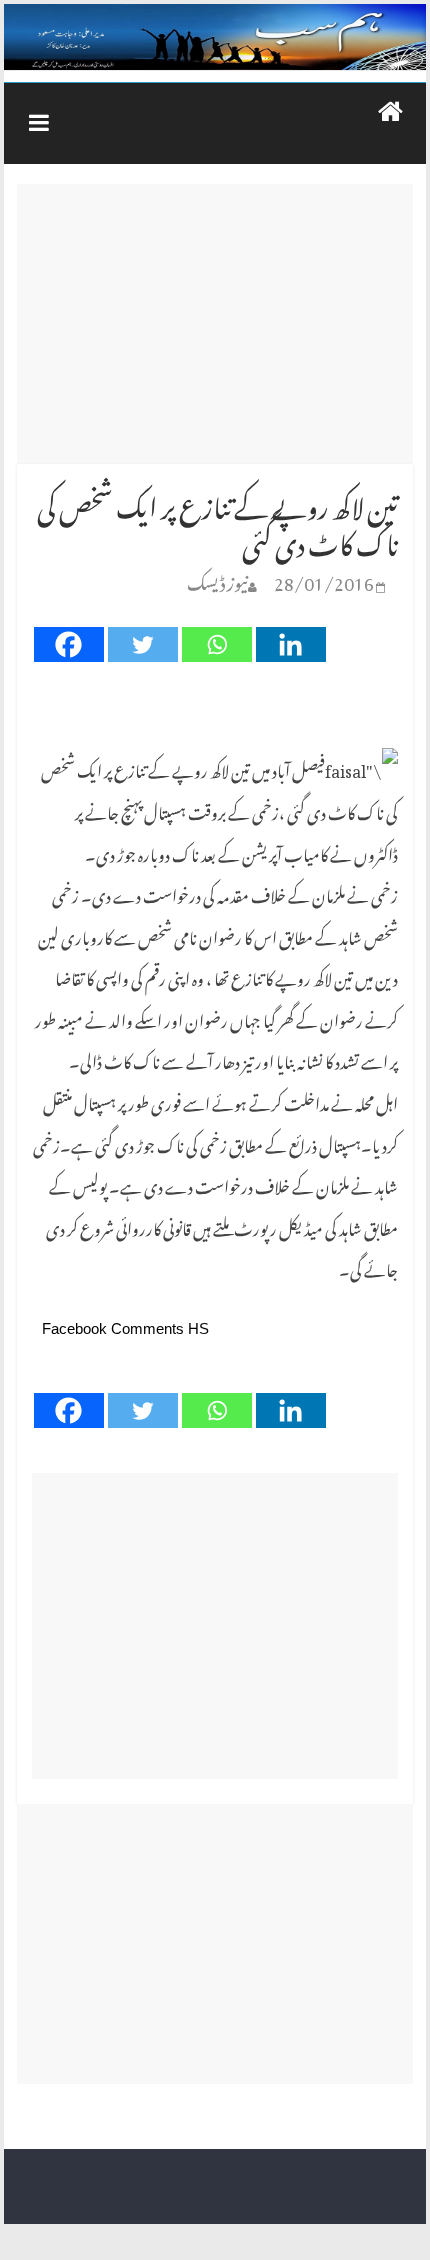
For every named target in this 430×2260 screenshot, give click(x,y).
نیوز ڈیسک (217, 579)
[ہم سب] (215, 37)
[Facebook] (69, 644)
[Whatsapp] (217, 644)
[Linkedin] (291, 644)
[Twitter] (143, 644)
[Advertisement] (214, 324)
